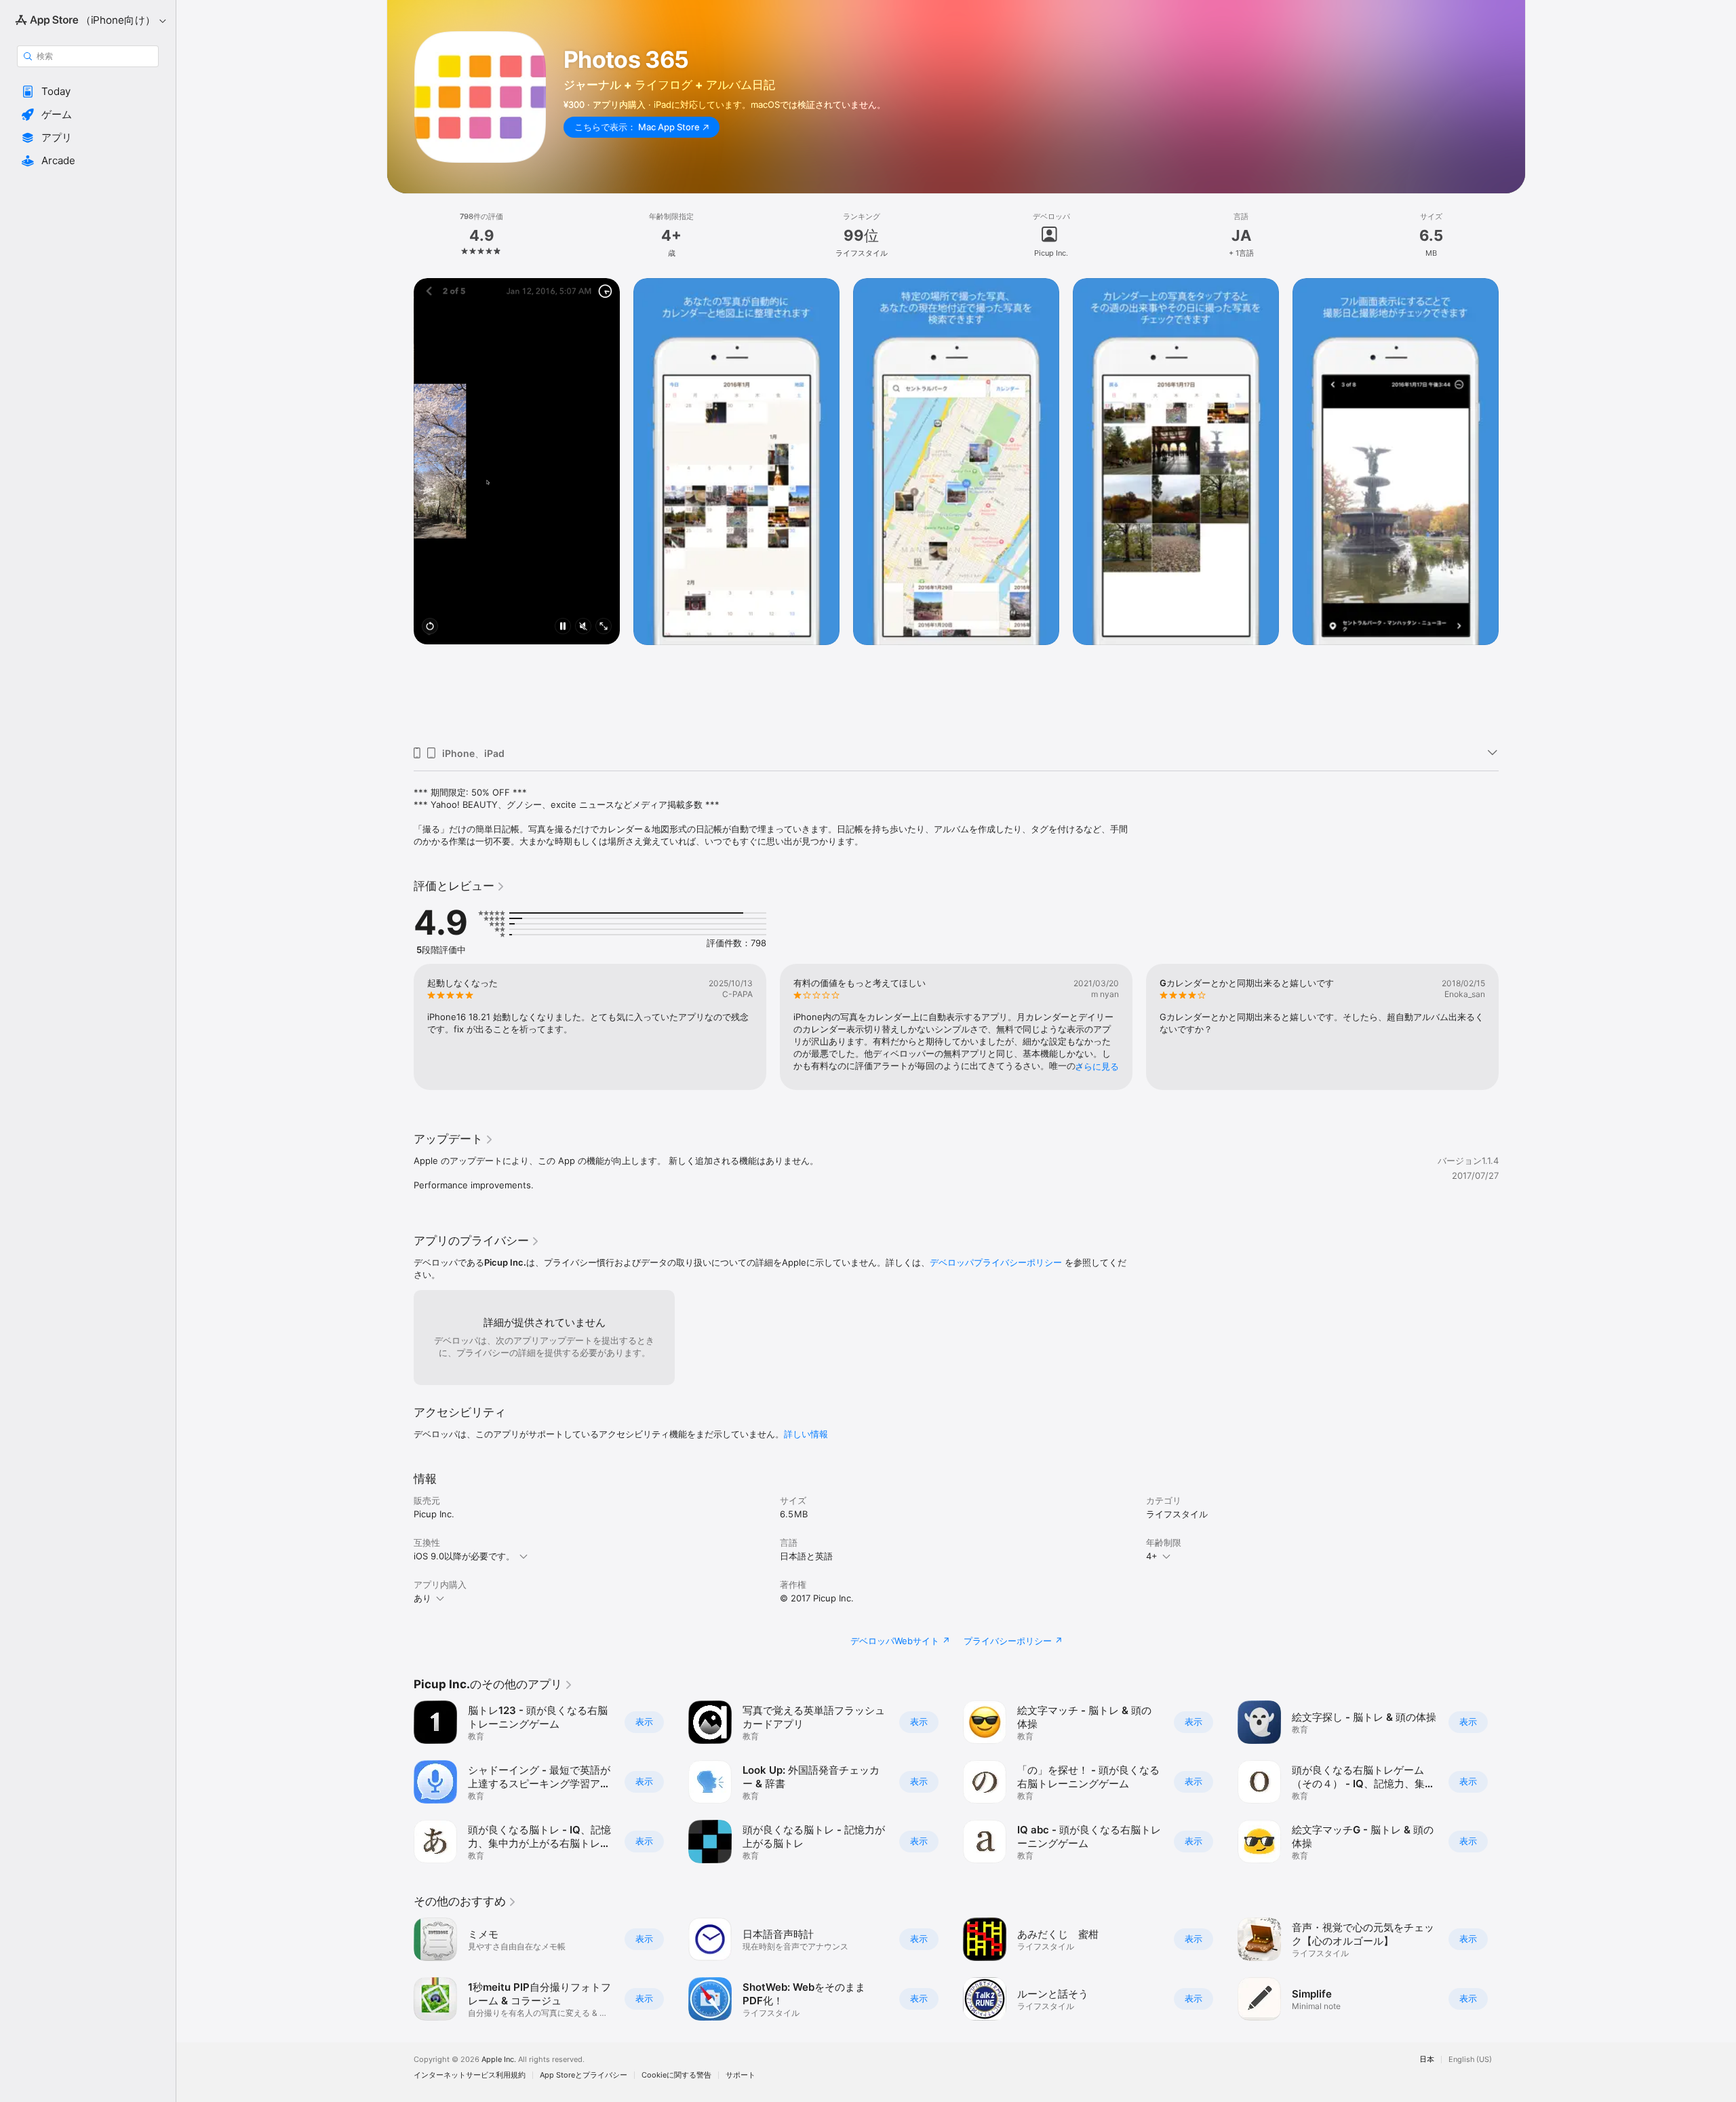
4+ (1152, 1556)
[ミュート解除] (583, 627)
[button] (88, 92)
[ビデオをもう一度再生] (430, 627)
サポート (741, 2075)
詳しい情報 (806, 1434)
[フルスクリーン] (604, 627)
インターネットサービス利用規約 (470, 2075)
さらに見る (1097, 1066)
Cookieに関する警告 (676, 2075)
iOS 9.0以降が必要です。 (464, 1556)
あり (422, 1598)
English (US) (1470, 2060)
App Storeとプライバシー (584, 2075)
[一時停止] (563, 627)
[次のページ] (1512, 507)
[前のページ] (400, 507)
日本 (1427, 2060)
